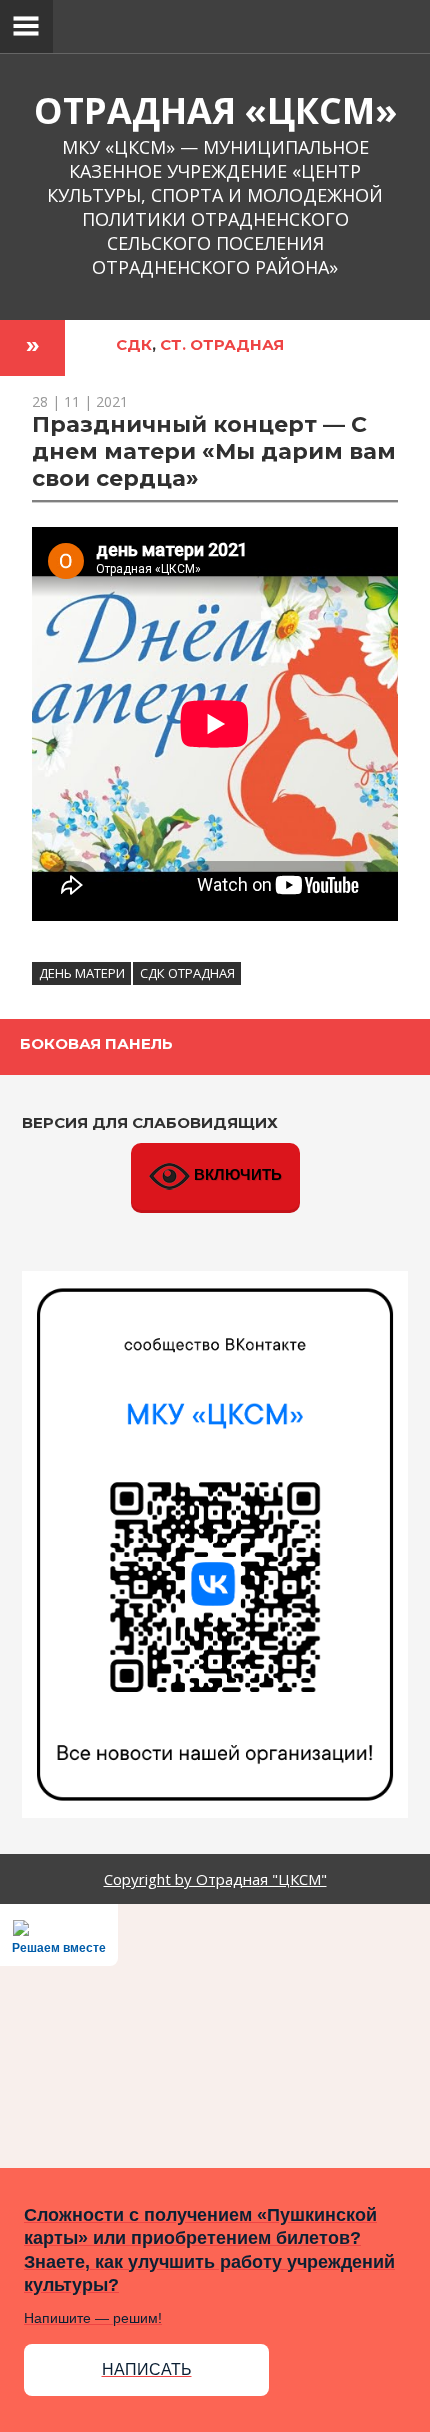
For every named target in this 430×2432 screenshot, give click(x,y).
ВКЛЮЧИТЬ (236, 1174)
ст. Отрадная (222, 344)
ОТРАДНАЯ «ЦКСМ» (215, 110)
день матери (82, 973)
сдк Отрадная (187, 973)
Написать (147, 2369)
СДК (134, 344)
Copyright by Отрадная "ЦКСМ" (215, 1879)
